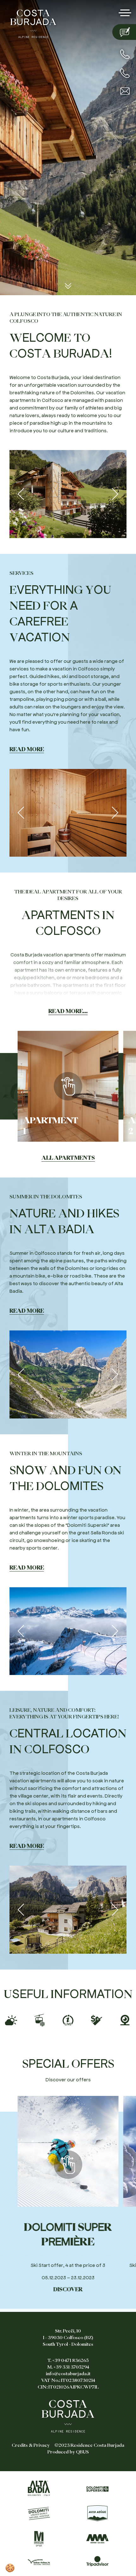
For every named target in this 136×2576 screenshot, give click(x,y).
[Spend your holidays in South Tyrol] (97, 2513)
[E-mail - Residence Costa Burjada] (125, 91)
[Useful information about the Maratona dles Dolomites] (39, 2539)
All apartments (68, 1158)
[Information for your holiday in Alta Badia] (39, 2488)
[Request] (124, 32)
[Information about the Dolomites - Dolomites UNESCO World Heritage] (39, 2513)
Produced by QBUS (68, 2452)
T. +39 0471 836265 (68, 2360)
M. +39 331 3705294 (68, 2367)
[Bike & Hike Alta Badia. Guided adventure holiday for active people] (39, 2561)
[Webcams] (125, 2018)
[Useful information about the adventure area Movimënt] (97, 2539)
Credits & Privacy (31, 2445)
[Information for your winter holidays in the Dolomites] (97, 2488)
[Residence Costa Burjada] (33, 22)
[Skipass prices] (96, 2018)
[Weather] (11, 2018)
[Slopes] (68, 2018)
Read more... (68, 1011)
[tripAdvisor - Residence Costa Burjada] (97, 2561)
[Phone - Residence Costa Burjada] (125, 54)
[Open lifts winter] (40, 2018)
